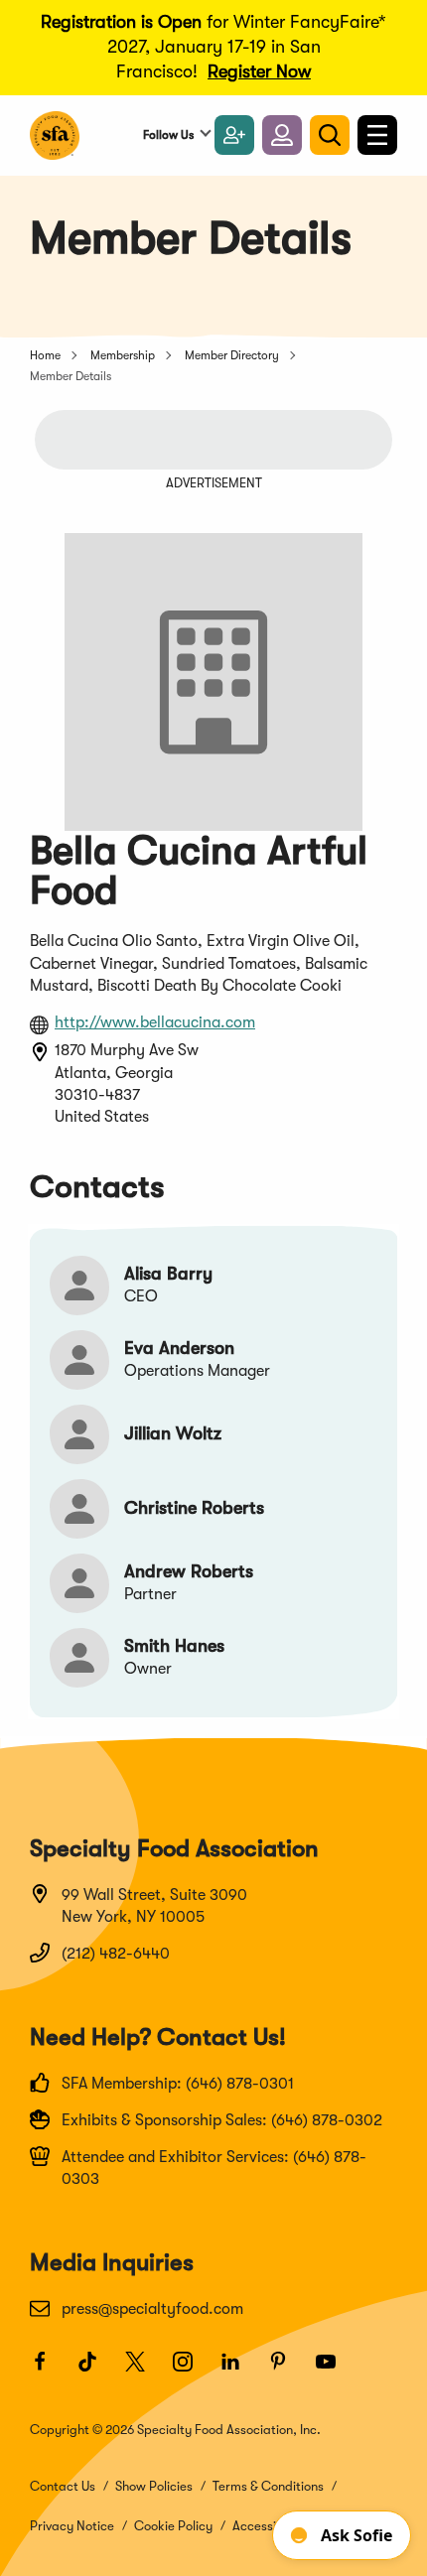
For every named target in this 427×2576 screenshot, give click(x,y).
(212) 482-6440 (116, 1954)
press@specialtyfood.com (152, 2309)
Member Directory (232, 355)
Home (45, 355)
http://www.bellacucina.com (155, 1022)
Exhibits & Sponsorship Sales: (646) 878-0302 (222, 2120)
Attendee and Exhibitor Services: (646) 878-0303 (214, 2168)
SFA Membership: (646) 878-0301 (178, 2084)
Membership (123, 355)
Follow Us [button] (168, 135)
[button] (282, 135)
